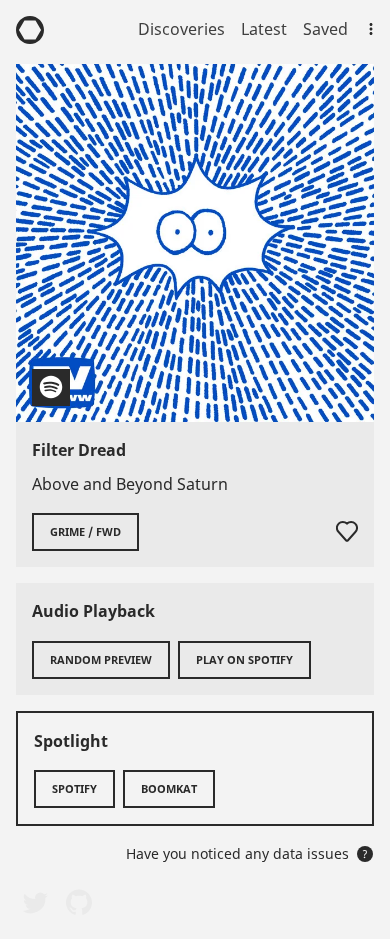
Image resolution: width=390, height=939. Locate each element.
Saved (325, 29)
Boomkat (169, 788)
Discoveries (181, 29)
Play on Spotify (244, 659)
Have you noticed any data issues (247, 853)
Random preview (101, 659)
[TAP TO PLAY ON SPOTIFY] (195, 243)
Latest (264, 29)
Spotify (74, 788)
